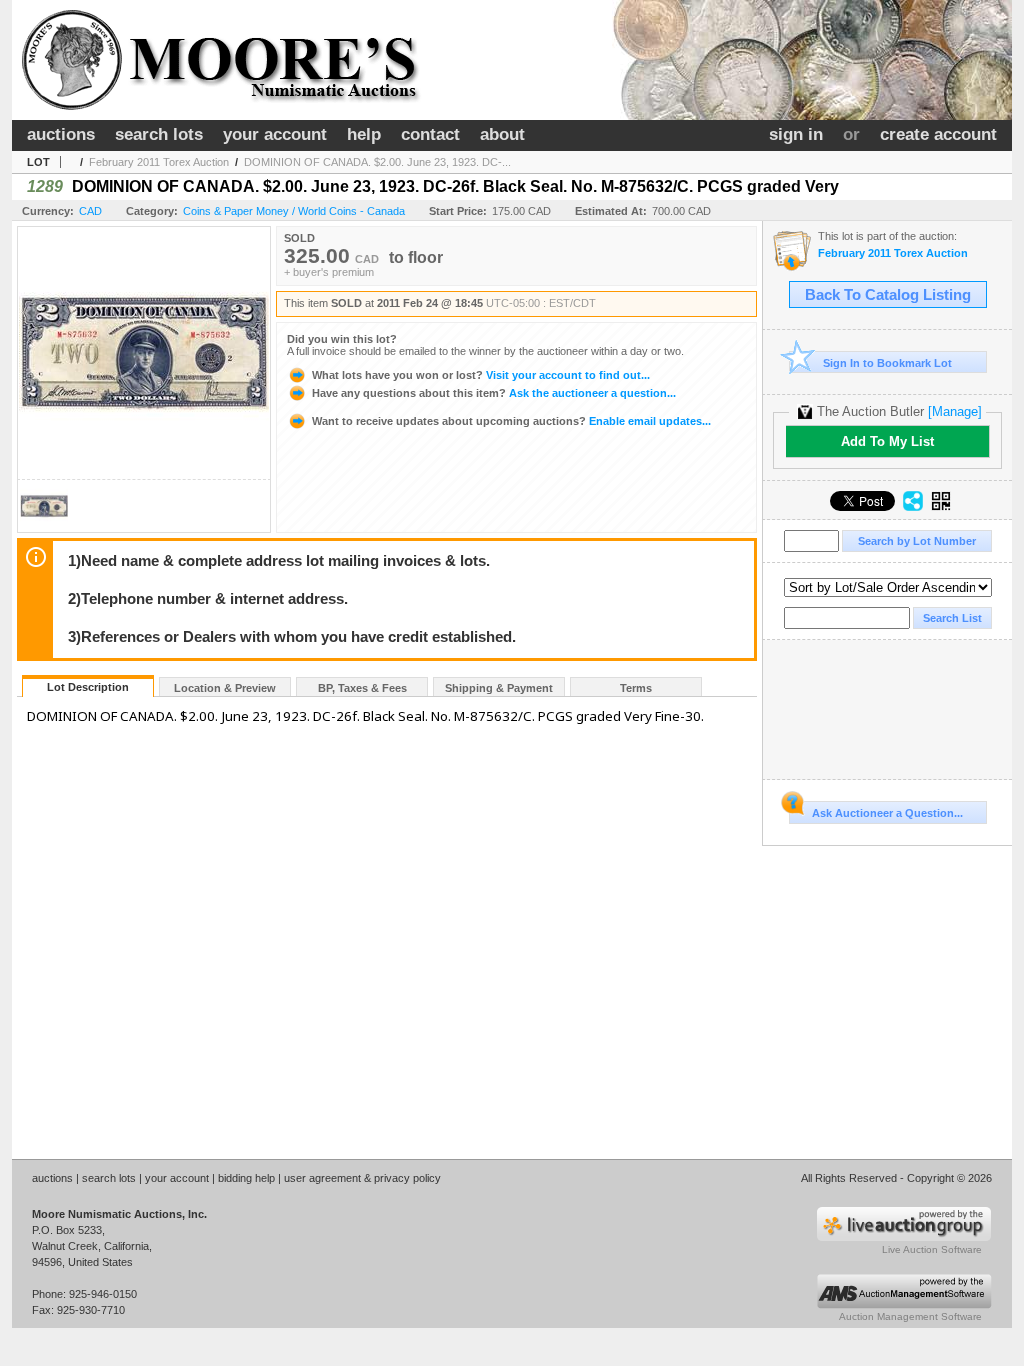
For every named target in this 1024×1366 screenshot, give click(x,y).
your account (275, 134)
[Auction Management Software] (904, 1305)
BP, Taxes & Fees (362, 688)
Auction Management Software (910, 1316)
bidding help (246, 1178)
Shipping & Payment (499, 688)
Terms (636, 688)
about (502, 134)
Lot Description (88, 687)
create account (938, 134)
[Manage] (955, 411)
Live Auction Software (932, 1249)
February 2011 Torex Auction (159, 162)
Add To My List (887, 441)
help (364, 134)
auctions (61, 134)
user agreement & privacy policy (362, 1178)
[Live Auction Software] (904, 1238)
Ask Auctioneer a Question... (887, 813)
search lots (159, 134)
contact (430, 134)
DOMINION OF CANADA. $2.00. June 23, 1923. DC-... (377, 162)
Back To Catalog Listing (888, 295)
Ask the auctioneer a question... (494, 393)
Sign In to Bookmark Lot (887, 363)
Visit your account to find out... (481, 375)
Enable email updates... (511, 421)
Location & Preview (225, 688)
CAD (90, 211)
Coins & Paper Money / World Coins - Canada (294, 211)
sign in (796, 134)
